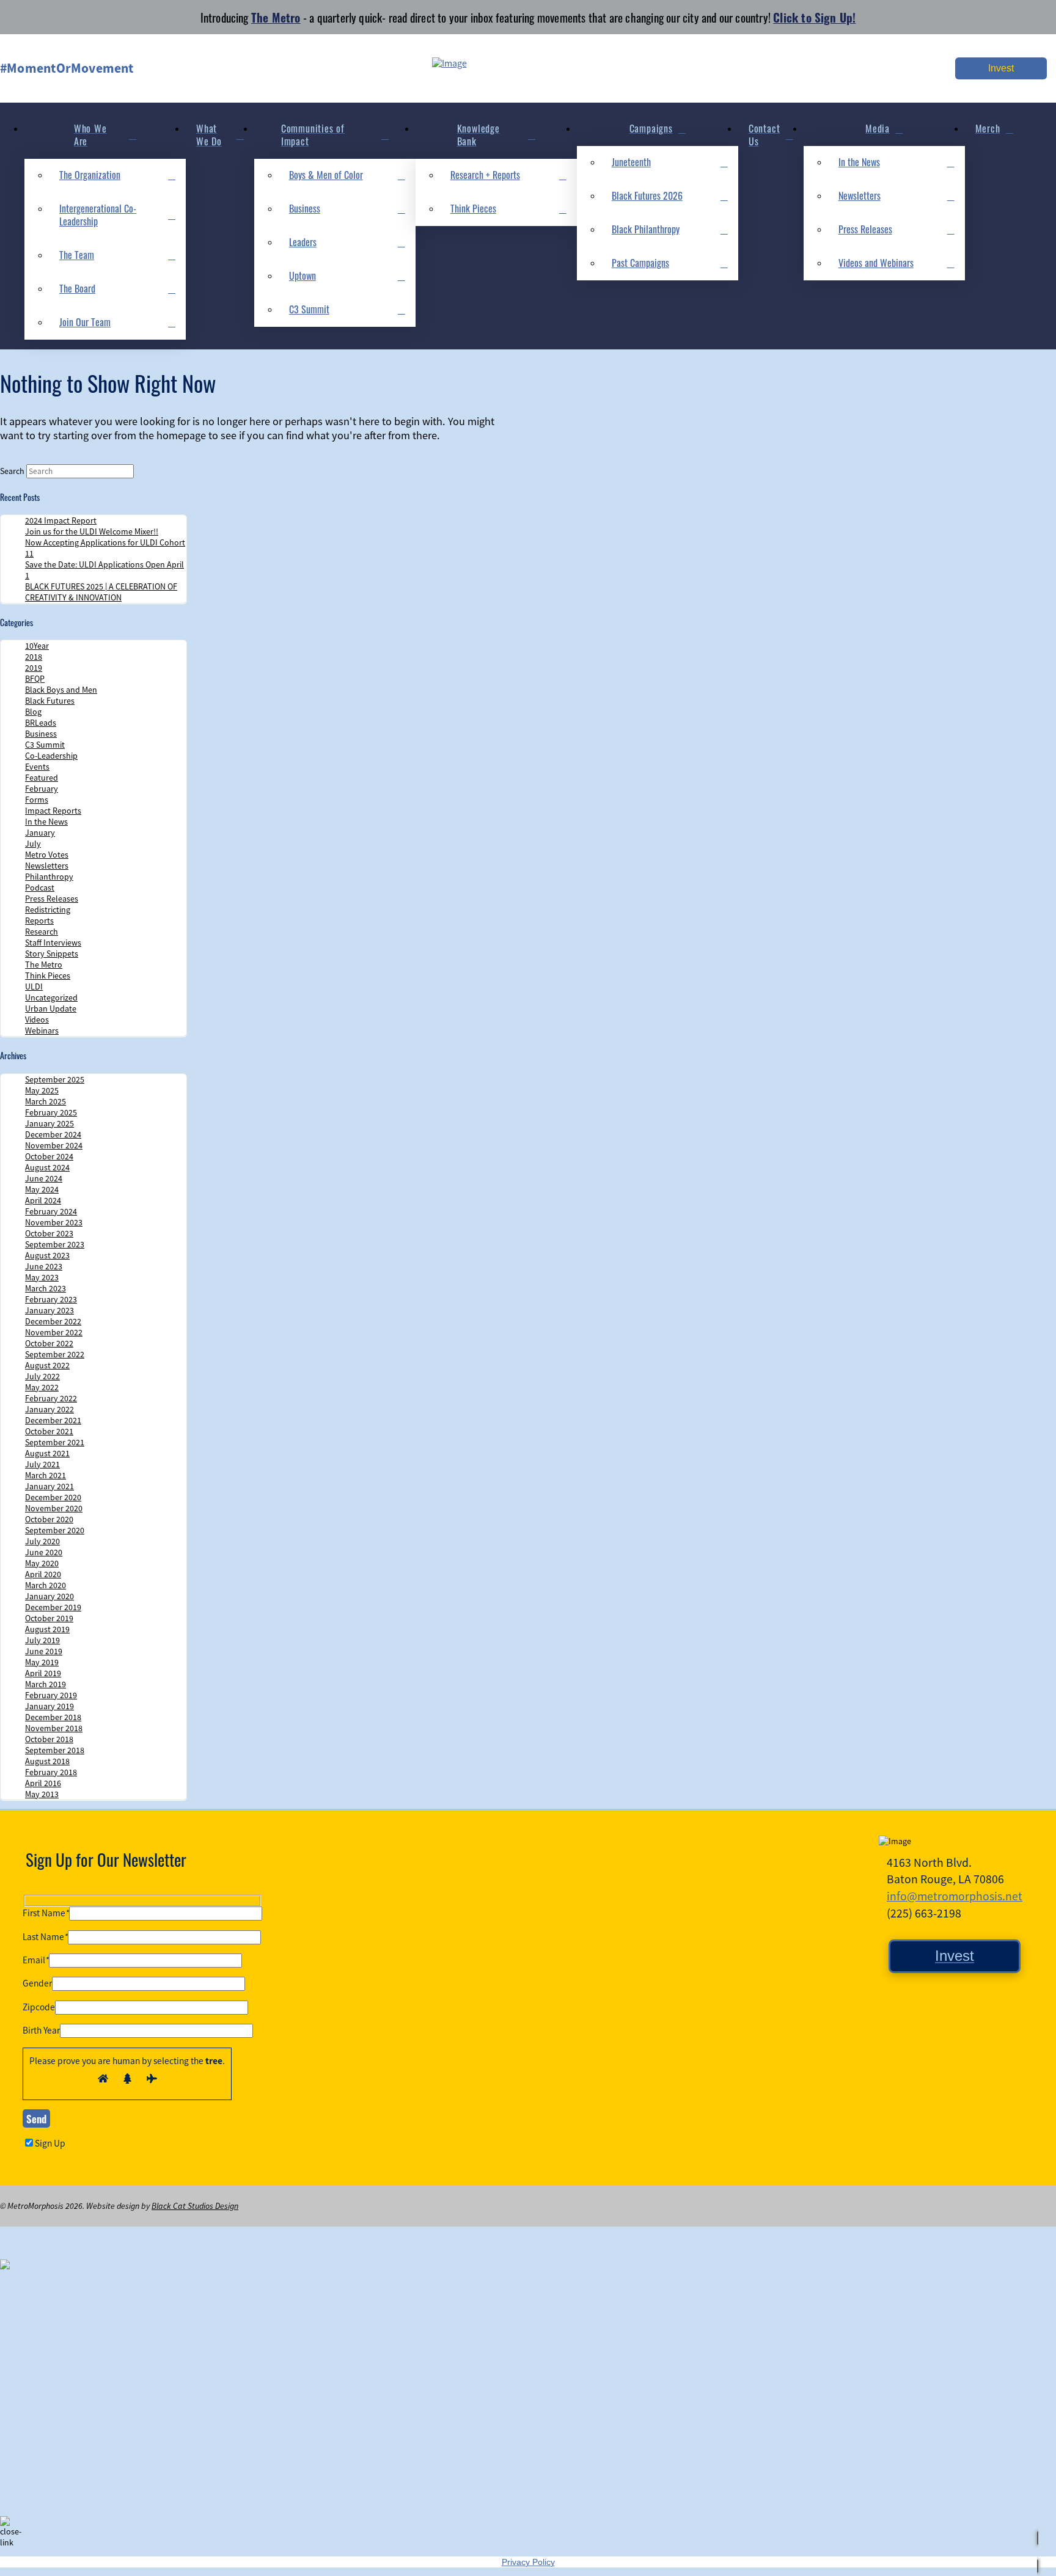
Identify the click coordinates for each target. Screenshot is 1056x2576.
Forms (37, 800)
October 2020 (49, 1519)
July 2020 (42, 1541)
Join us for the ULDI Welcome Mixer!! (92, 531)
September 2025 (55, 1079)
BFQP (35, 679)
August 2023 (47, 1255)
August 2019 (47, 1629)
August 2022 (47, 1365)
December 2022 (53, 1321)
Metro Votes (47, 855)
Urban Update (51, 1009)
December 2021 (53, 1420)
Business (41, 734)
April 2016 (43, 1783)
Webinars (42, 1031)
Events (37, 767)
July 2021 (42, 1464)
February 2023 (51, 1299)
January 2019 (50, 1706)
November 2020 (54, 1508)
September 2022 (55, 1354)
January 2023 (50, 1310)
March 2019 (46, 1684)
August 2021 (47, 1453)
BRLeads (41, 723)
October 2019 (49, 1618)
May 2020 (42, 1563)
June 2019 (44, 1651)
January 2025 (50, 1123)
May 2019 (42, 1662)
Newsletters (47, 866)
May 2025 (42, 1090)
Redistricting (48, 910)
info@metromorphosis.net (955, 1896)
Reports (39, 921)
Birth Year (41, 2031)
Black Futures (50, 701)
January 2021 (50, 1486)
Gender (37, 1983)
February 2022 (51, 1398)
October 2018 (49, 1739)
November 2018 (54, 1728)
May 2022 (42, 1387)
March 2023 (46, 1288)
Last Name (45, 1937)
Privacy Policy (528, 2562)
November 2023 (54, 1222)
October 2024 (49, 1156)
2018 (34, 657)
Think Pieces (48, 976)
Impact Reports (53, 811)
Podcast (40, 888)
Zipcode (39, 2007)
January (40, 833)
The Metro (276, 17)
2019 (34, 668)
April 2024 (43, 1200)
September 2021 (55, 1442)
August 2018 (47, 1761)
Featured (42, 778)
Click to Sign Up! (814, 17)
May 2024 (42, 1189)
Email (36, 1960)
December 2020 (53, 1497)
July (33, 844)
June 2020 (44, 1552)
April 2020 (43, 1574)
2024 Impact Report (61, 520)
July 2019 (42, 1640)
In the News (46, 822)
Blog (33, 712)
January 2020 (50, 1596)
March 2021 (46, 1475)
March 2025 (46, 1101)
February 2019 (51, 1695)
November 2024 (54, 1145)
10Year (37, 646)
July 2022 (42, 1376)
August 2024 (47, 1167)
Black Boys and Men (61, 690)
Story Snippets (52, 954)
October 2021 (49, 1431)
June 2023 (44, 1266)
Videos (37, 1020)
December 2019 (53, 1607)
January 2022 (50, 1409)
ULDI (34, 987)
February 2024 (51, 1211)
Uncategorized (51, 998)
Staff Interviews (53, 943)
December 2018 (53, 1717)
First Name (46, 1913)
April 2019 (43, 1673)
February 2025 (51, 1112)
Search (12, 471)
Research (42, 932)
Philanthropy (49, 877)
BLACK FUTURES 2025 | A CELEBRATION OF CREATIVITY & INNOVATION (101, 592)
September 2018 (55, 1750)
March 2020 (46, 1585)
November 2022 (54, 1332)
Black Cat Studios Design (195, 2206)
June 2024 (44, 1178)
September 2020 (55, 1530)
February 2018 (51, 1772)
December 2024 (53, 1134)
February (42, 789)
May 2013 (42, 1794)
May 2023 (42, 1277)
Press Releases (52, 899)
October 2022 (49, 1343)
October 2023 (49, 1233)
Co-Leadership (51, 756)
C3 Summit (45, 745)
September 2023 (55, 1244)
